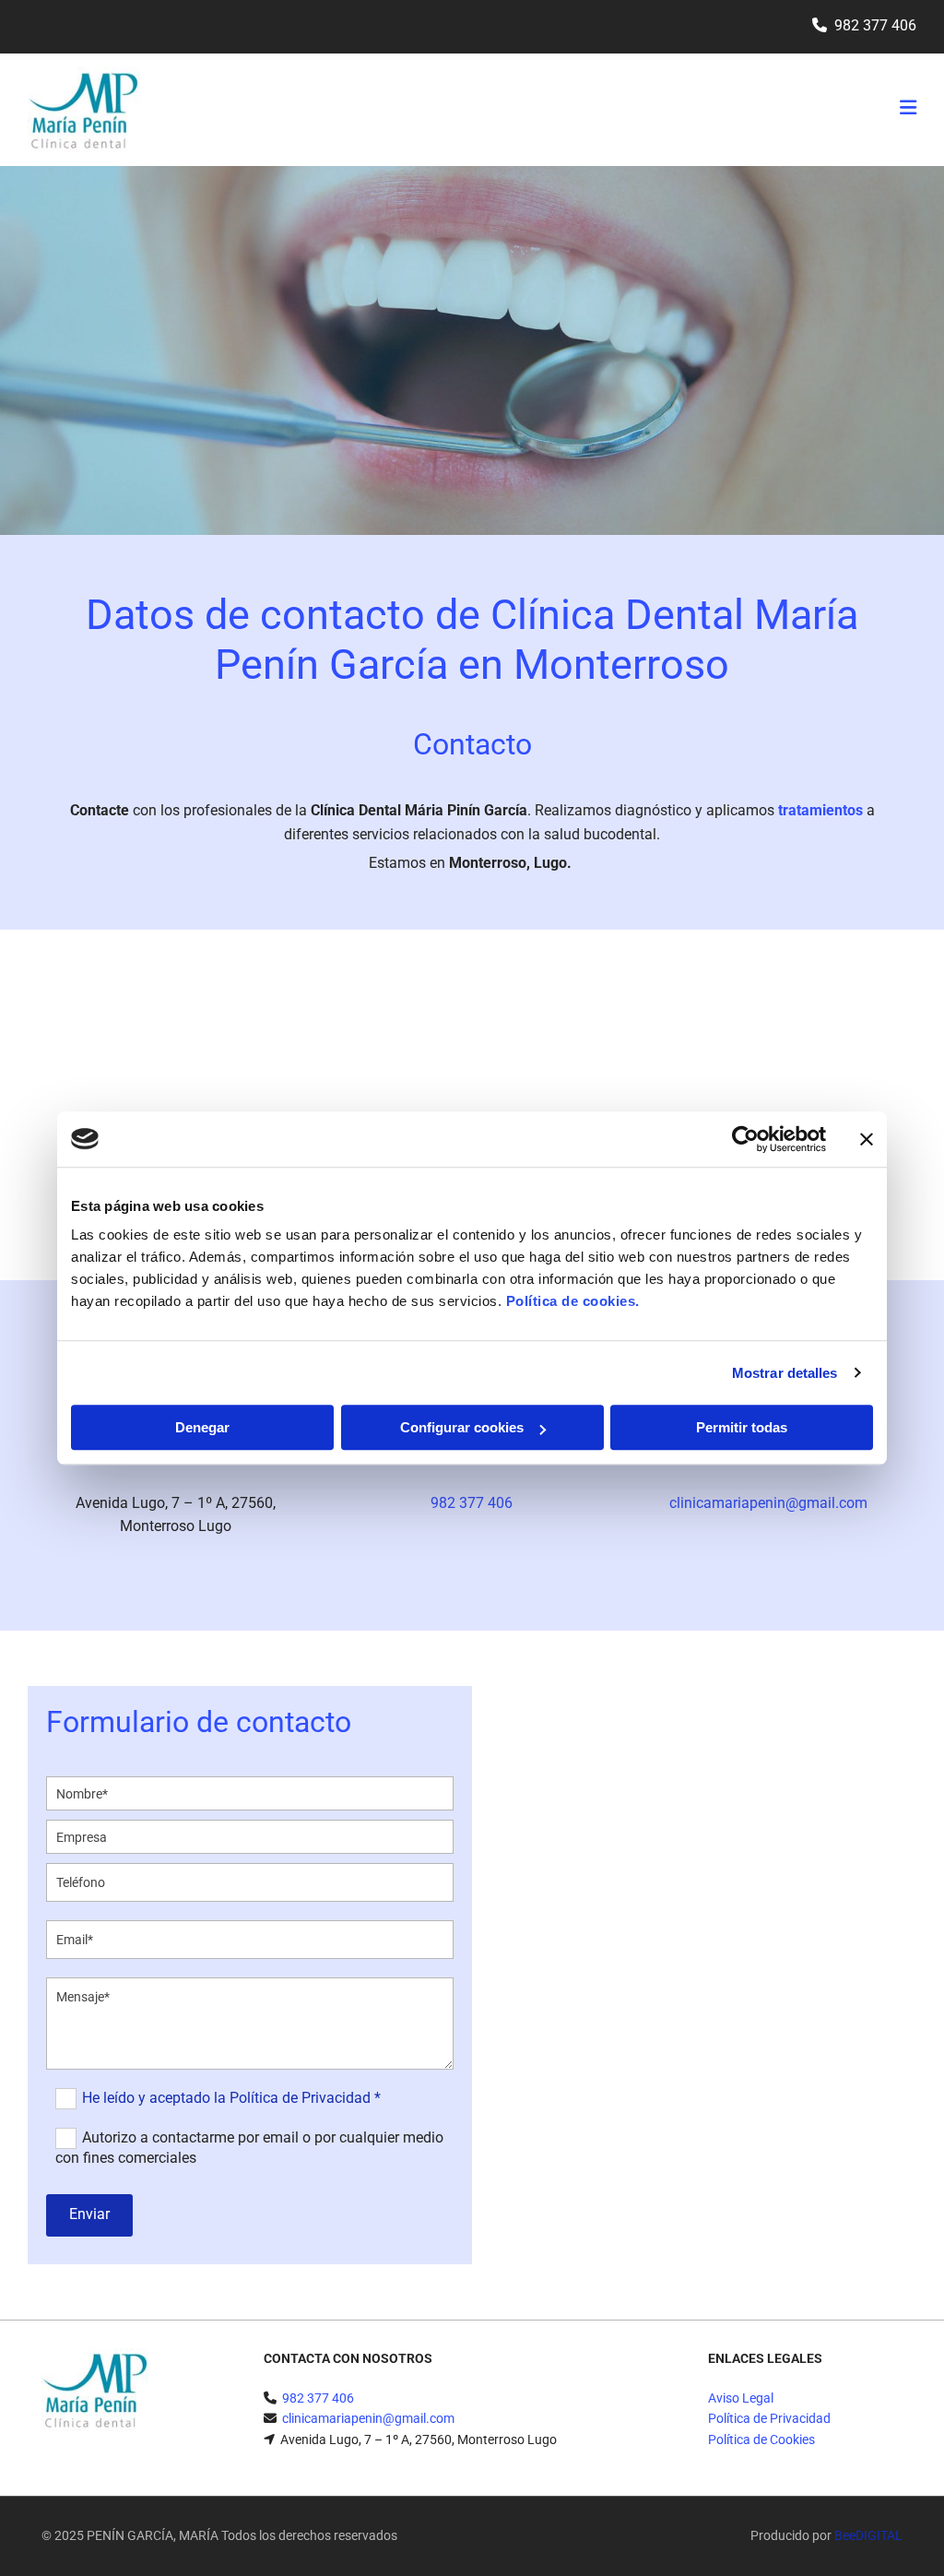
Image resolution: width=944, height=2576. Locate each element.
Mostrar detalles (785, 1373)
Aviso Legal (741, 2398)
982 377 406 (875, 25)
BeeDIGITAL (868, 2535)
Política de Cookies (761, 2439)
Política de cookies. (573, 1301)
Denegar (202, 1427)
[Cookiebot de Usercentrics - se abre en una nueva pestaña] (745, 1139)
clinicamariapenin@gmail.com (768, 1503)
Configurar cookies (462, 1427)
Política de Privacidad (769, 2418)
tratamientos (822, 810)
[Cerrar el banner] (867, 1139)
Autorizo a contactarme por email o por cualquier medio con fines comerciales (249, 2148)
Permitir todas (742, 1427)
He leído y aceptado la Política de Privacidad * (231, 2098)
